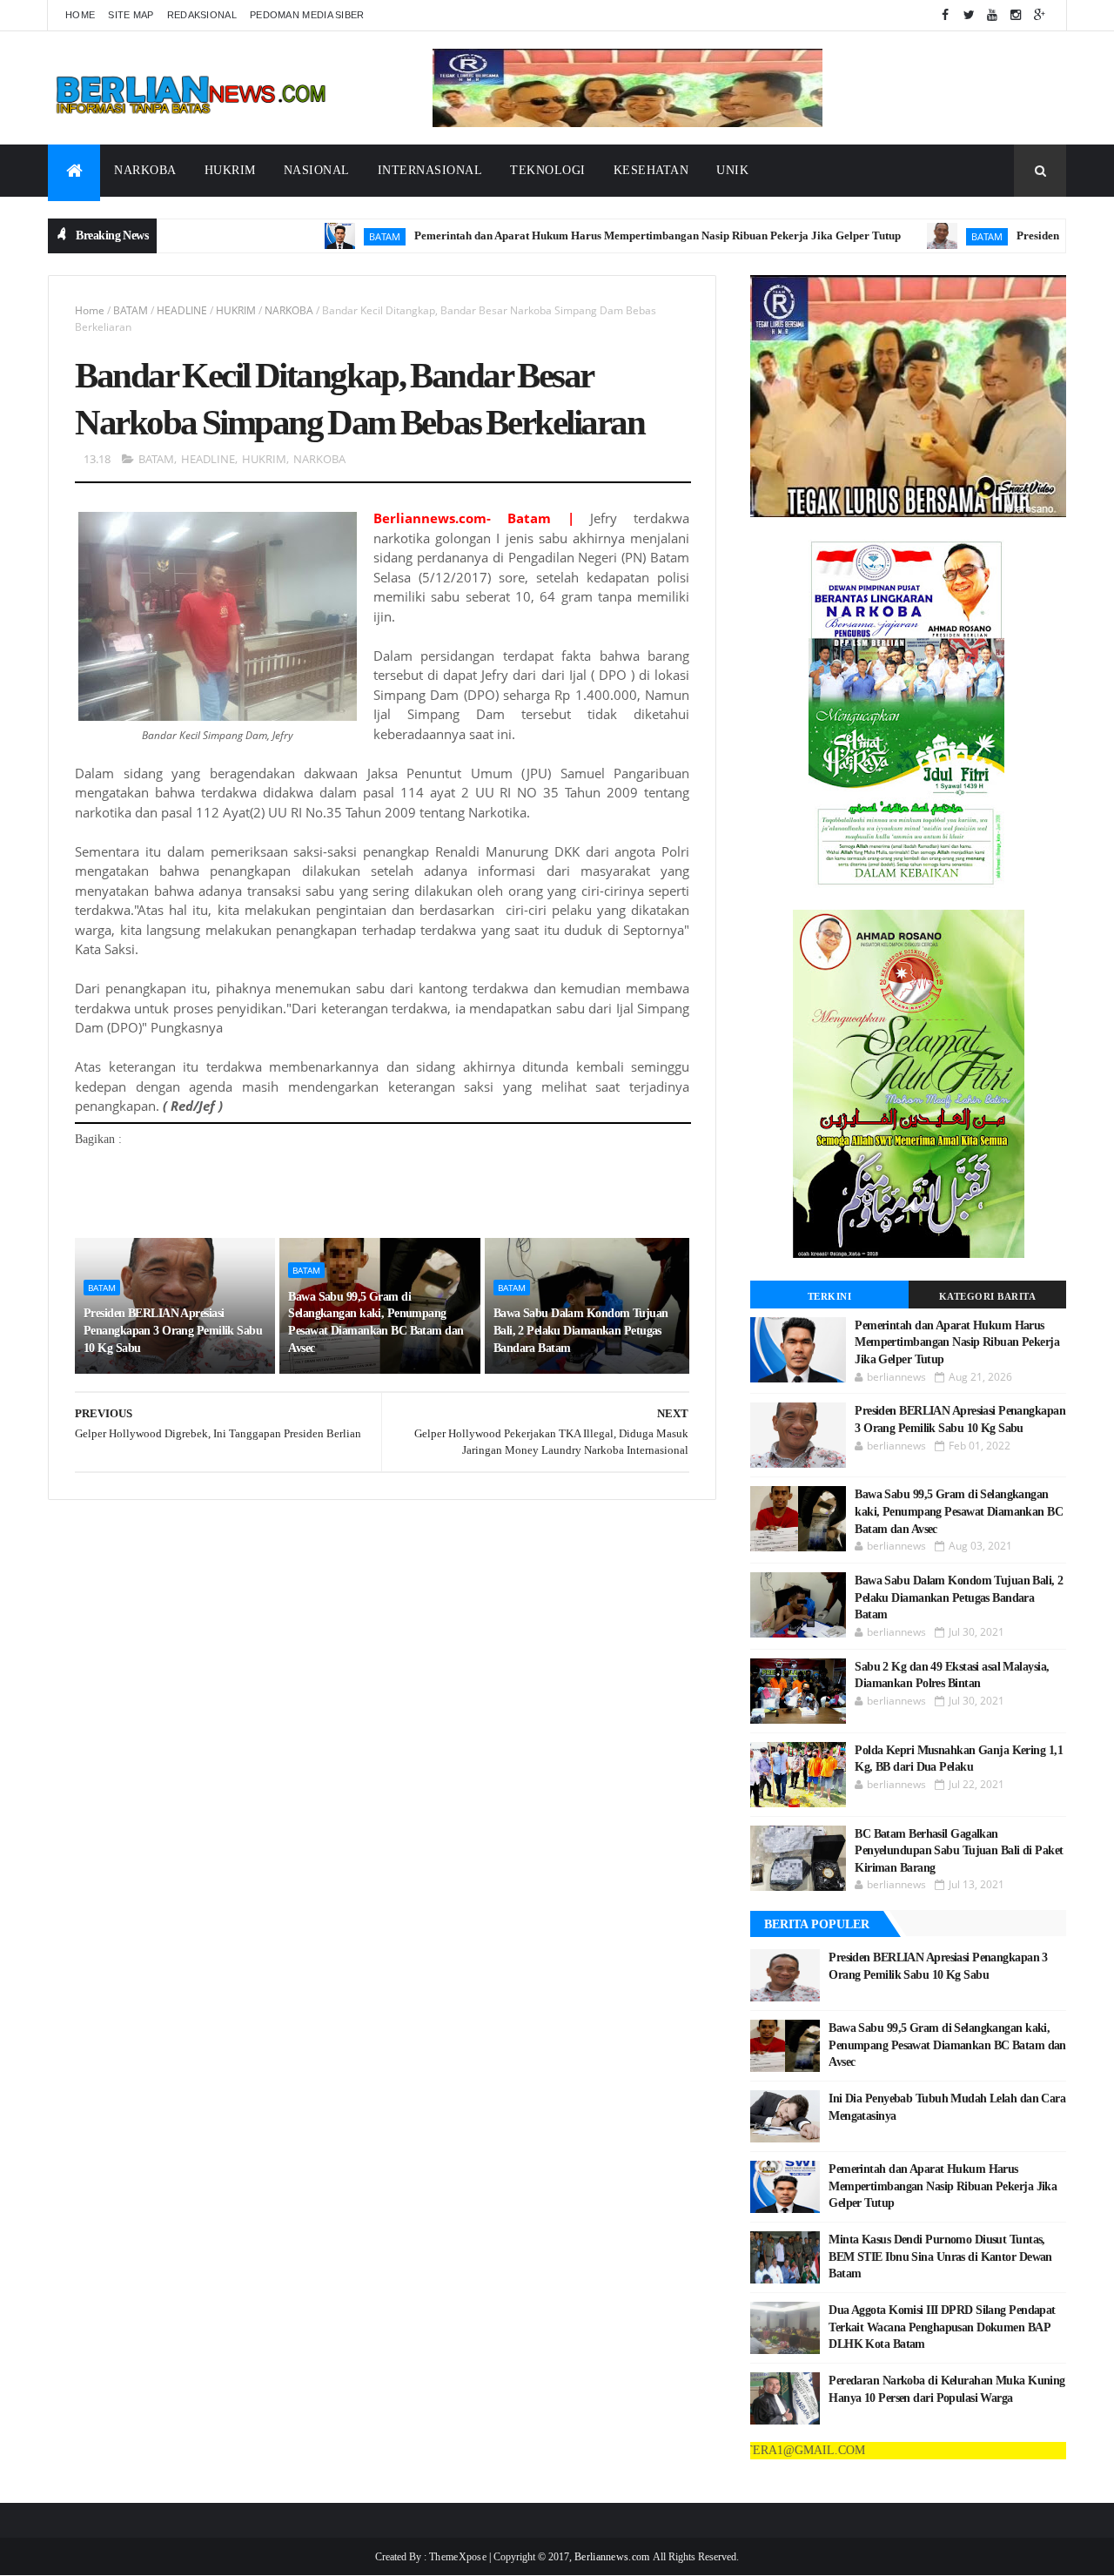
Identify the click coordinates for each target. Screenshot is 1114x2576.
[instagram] (1016, 15)
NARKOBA (145, 170)
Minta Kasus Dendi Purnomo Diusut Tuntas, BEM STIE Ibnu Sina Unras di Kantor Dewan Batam (940, 2257)
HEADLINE (182, 310)
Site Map (131, 15)
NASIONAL (317, 170)
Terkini (830, 1296)
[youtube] (992, 15)
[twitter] (969, 15)
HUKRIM (230, 170)
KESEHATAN (651, 170)
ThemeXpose (458, 2557)
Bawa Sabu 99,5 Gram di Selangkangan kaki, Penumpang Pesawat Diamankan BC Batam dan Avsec (376, 1322)
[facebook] (945, 15)
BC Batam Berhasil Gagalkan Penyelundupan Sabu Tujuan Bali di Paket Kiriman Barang (959, 1851)
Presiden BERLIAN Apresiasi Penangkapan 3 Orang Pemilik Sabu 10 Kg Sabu (173, 1330)
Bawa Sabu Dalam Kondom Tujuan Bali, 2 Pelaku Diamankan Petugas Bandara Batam (581, 1330)
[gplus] (1039, 15)
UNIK (732, 170)
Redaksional (202, 15)
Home (80, 15)
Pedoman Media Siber (307, 15)
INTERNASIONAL (430, 170)
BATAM (313, 236)
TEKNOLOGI (548, 170)
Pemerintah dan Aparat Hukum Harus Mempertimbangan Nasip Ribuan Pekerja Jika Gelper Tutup (586, 235)
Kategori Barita (988, 1296)
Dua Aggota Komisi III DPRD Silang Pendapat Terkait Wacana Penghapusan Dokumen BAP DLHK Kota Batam (942, 2327)
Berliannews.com (614, 2557)
